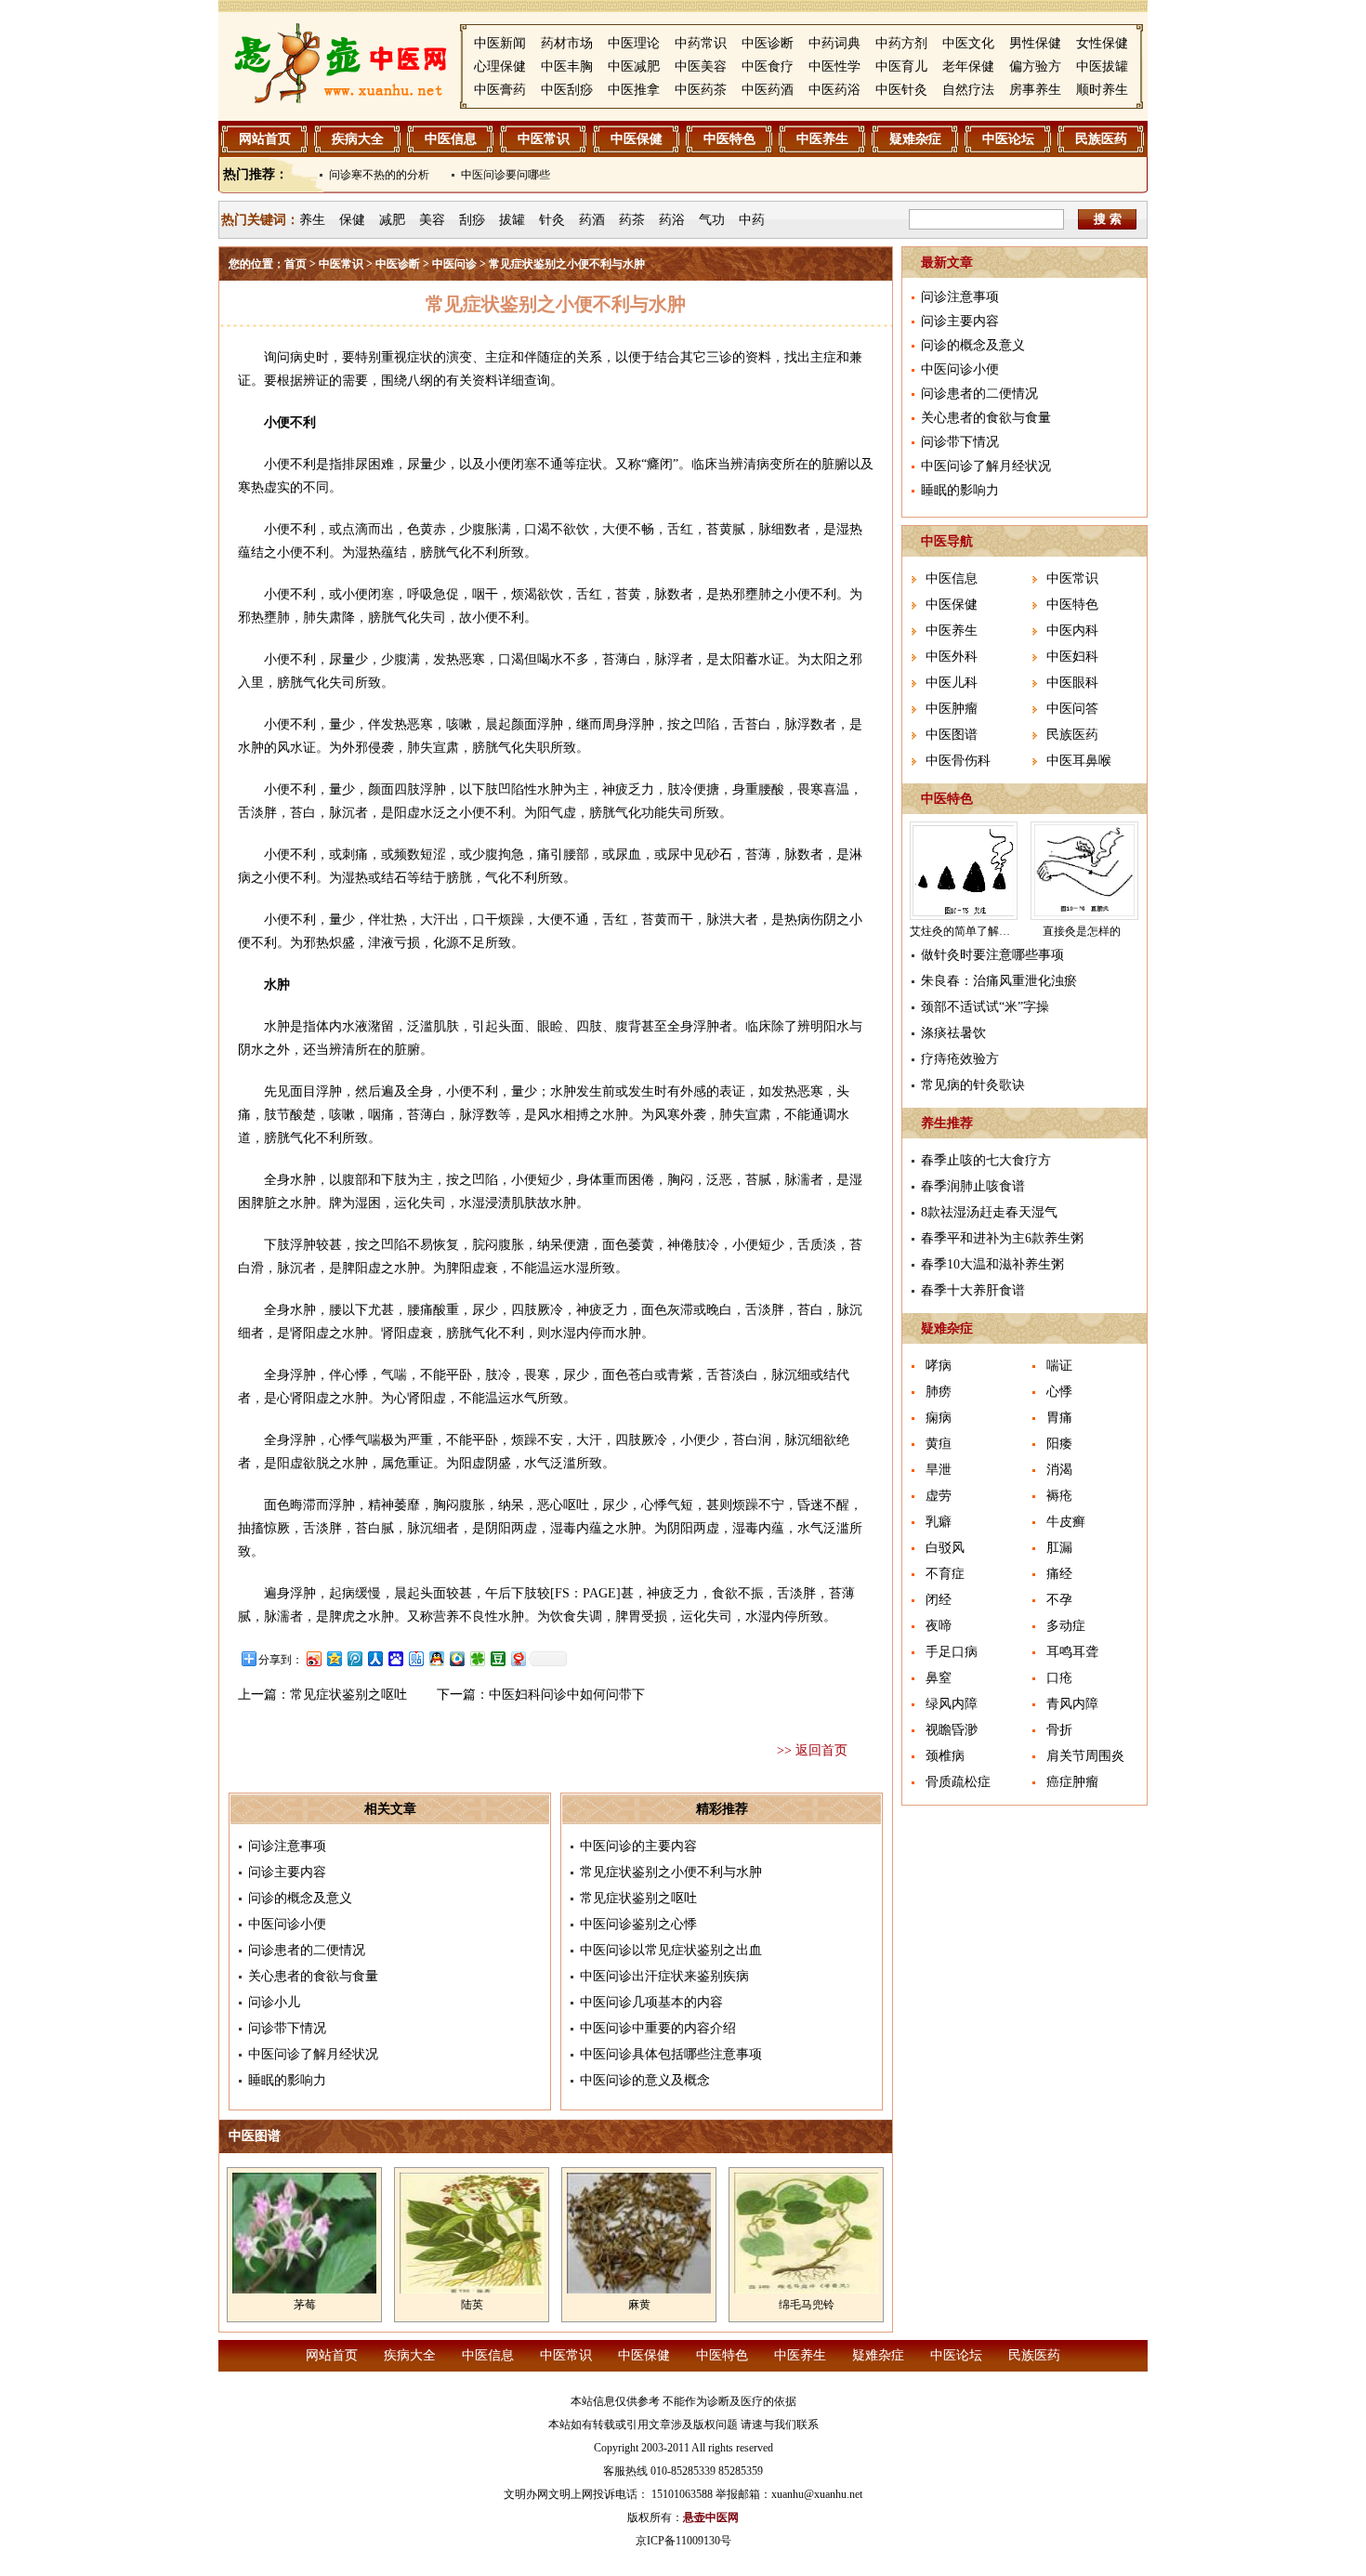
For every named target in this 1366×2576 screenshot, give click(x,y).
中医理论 (634, 43)
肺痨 (939, 1392)
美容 (432, 220)
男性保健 (1035, 43)
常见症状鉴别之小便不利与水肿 (671, 1872)
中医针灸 (901, 90)
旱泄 (939, 1470)
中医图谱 (952, 735)
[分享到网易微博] (518, 1658)
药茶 (632, 220)
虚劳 (939, 1496)
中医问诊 (454, 264)
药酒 (592, 220)
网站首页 (265, 139)
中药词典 (834, 43)
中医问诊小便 (287, 1924)
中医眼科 (1072, 683)
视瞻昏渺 (952, 1730)
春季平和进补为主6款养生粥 (1002, 1238)
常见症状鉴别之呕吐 (348, 1695)
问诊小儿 (274, 2002)
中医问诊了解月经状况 (313, 2054)
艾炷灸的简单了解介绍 (965, 931)
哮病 (939, 1366)
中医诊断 (768, 43)
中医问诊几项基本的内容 (651, 2002)
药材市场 (567, 43)
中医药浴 (834, 90)
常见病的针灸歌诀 (973, 1085)
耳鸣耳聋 (1072, 1652)
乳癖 (939, 1522)
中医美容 (701, 66)
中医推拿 (634, 90)
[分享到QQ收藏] (456, 1658)
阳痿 (1059, 1444)
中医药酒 (768, 90)
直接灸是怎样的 (1082, 931)
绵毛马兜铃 (807, 2305)
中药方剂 (901, 43)
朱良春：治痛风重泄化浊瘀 (999, 981)
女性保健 (1102, 43)
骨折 (1059, 1730)
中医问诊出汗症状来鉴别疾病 (664, 1976)
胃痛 (1059, 1418)
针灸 (552, 220)
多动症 (1066, 1626)
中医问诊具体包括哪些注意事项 (671, 2054)
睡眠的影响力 (287, 2080)
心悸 (1059, 1392)
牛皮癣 (1066, 1522)
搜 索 (1108, 219)
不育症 (945, 1574)
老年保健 (968, 66)
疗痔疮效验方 (960, 1059)
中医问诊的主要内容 (638, 1846)
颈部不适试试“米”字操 (985, 1007)
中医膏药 (500, 90)
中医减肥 (634, 66)
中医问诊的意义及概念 (645, 2080)
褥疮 (1059, 1496)
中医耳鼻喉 (1079, 761)
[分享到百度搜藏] (395, 1658)
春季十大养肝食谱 (973, 1290)
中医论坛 (1008, 139)
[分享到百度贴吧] (415, 1658)
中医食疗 (768, 66)
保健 (352, 220)
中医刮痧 (567, 90)
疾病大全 (358, 139)
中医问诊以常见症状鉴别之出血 (671, 1950)
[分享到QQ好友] (436, 1658)
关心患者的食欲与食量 (313, 1976)
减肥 (392, 220)
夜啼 (939, 1626)
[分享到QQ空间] (334, 1658)
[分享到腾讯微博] (354, 1658)
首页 (296, 264)
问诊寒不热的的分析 (379, 175)
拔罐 (512, 220)
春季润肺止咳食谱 (973, 1186)
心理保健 (500, 66)
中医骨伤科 (958, 761)
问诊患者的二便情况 (307, 1950)
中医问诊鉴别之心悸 (638, 1924)
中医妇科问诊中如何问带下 (567, 1695)
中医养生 (822, 139)
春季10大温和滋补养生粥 (992, 1264)
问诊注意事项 (287, 1846)
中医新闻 (500, 43)
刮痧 (472, 220)
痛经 (1059, 1574)
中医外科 (952, 657)
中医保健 (637, 139)
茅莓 (305, 2305)
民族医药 (1101, 139)
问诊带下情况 (287, 2028)
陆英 (472, 2305)
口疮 (1059, 1678)
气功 (712, 220)
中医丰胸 (567, 66)
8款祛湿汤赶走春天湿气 (989, 1212)
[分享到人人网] (374, 1658)
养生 (312, 220)
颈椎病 (945, 1756)
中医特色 (729, 139)
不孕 (1059, 1600)
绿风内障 (952, 1704)
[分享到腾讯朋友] (477, 1658)
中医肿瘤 (952, 709)
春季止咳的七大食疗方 (986, 1160)
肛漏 (1059, 1548)
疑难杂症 (915, 139)
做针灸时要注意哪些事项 (992, 955)
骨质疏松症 (958, 1782)
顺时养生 (1102, 90)
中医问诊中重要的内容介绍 (658, 2028)
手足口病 (952, 1652)
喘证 (1059, 1366)
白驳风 (945, 1548)
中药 (752, 220)
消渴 (1059, 1470)
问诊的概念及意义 (300, 1898)
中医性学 (834, 66)
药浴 (672, 220)
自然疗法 (968, 90)
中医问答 (1072, 709)
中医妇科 (1072, 657)
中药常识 (701, 43)
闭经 (939, 1600)
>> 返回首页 (812, 1750)
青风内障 (1072, 1704)
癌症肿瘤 (1072, 1782)
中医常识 (544, 139)
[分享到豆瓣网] (497, 1658)
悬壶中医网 (711, 2517)
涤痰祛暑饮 (953, 1033)
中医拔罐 (1102, 66)
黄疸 (939, 1444)
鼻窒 (939, 1678)
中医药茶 (701, 90)
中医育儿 (901, 66)
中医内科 (1072, 631)
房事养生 (1035, 90)
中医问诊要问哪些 (506, 175)
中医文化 (968, 43)
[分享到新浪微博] (313, 1658)
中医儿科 (952, 683)
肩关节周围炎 (1085, 1756)
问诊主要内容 (287, 1872)
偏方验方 (1035, 66)
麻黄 (639, 2305)
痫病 (939, 1418)
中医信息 (451, 139)
